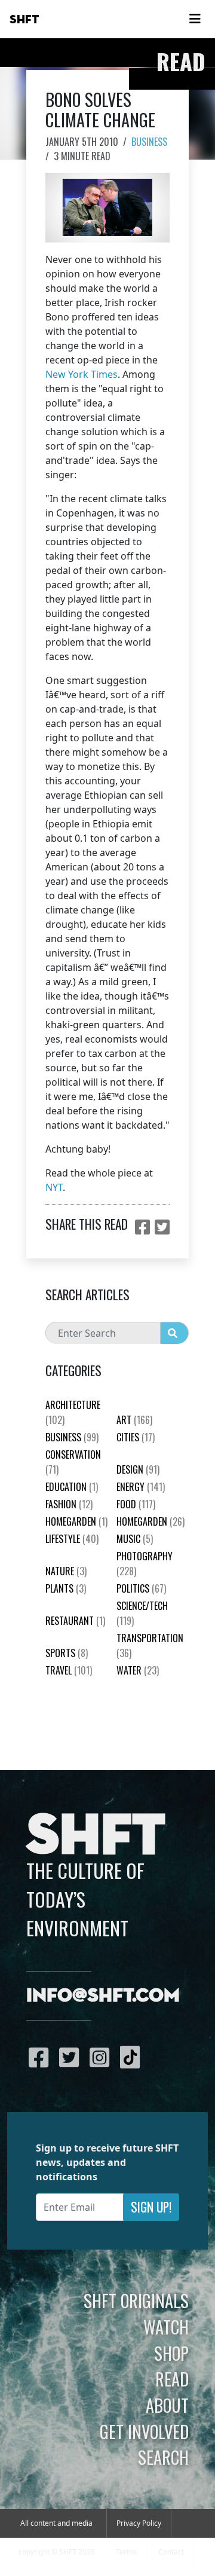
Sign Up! (151, 2207)
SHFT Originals (136, 2300)
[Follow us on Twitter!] (72, 2057)
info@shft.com (103, 1996)
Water (138, 1670)
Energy (141, 1487)
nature (66, 1571)
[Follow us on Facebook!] (42, 2057)
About (167, 2405)
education (72, 1487)
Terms (126, 2552)
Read (172, 2379)
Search (163, 2457)
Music (135, 1539)
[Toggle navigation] (195, 19)
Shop (171, 2353)
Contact (171, 2552)
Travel (69, 1670)
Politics (141, 1588)
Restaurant (75, 1621)
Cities (136, 1437)
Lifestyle (72, 1539)
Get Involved (144, 2431)
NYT (54, 1187)
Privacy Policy (139, 2523)
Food (136, 1504)
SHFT (24, 20)
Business (149, 142)
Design (138, 1469)
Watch (166, 2327)
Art (134, 1420)
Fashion (69, 1504)
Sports (67, 1653)
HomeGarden (76, 1521)
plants (66, 1588)
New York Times (82, 374)
